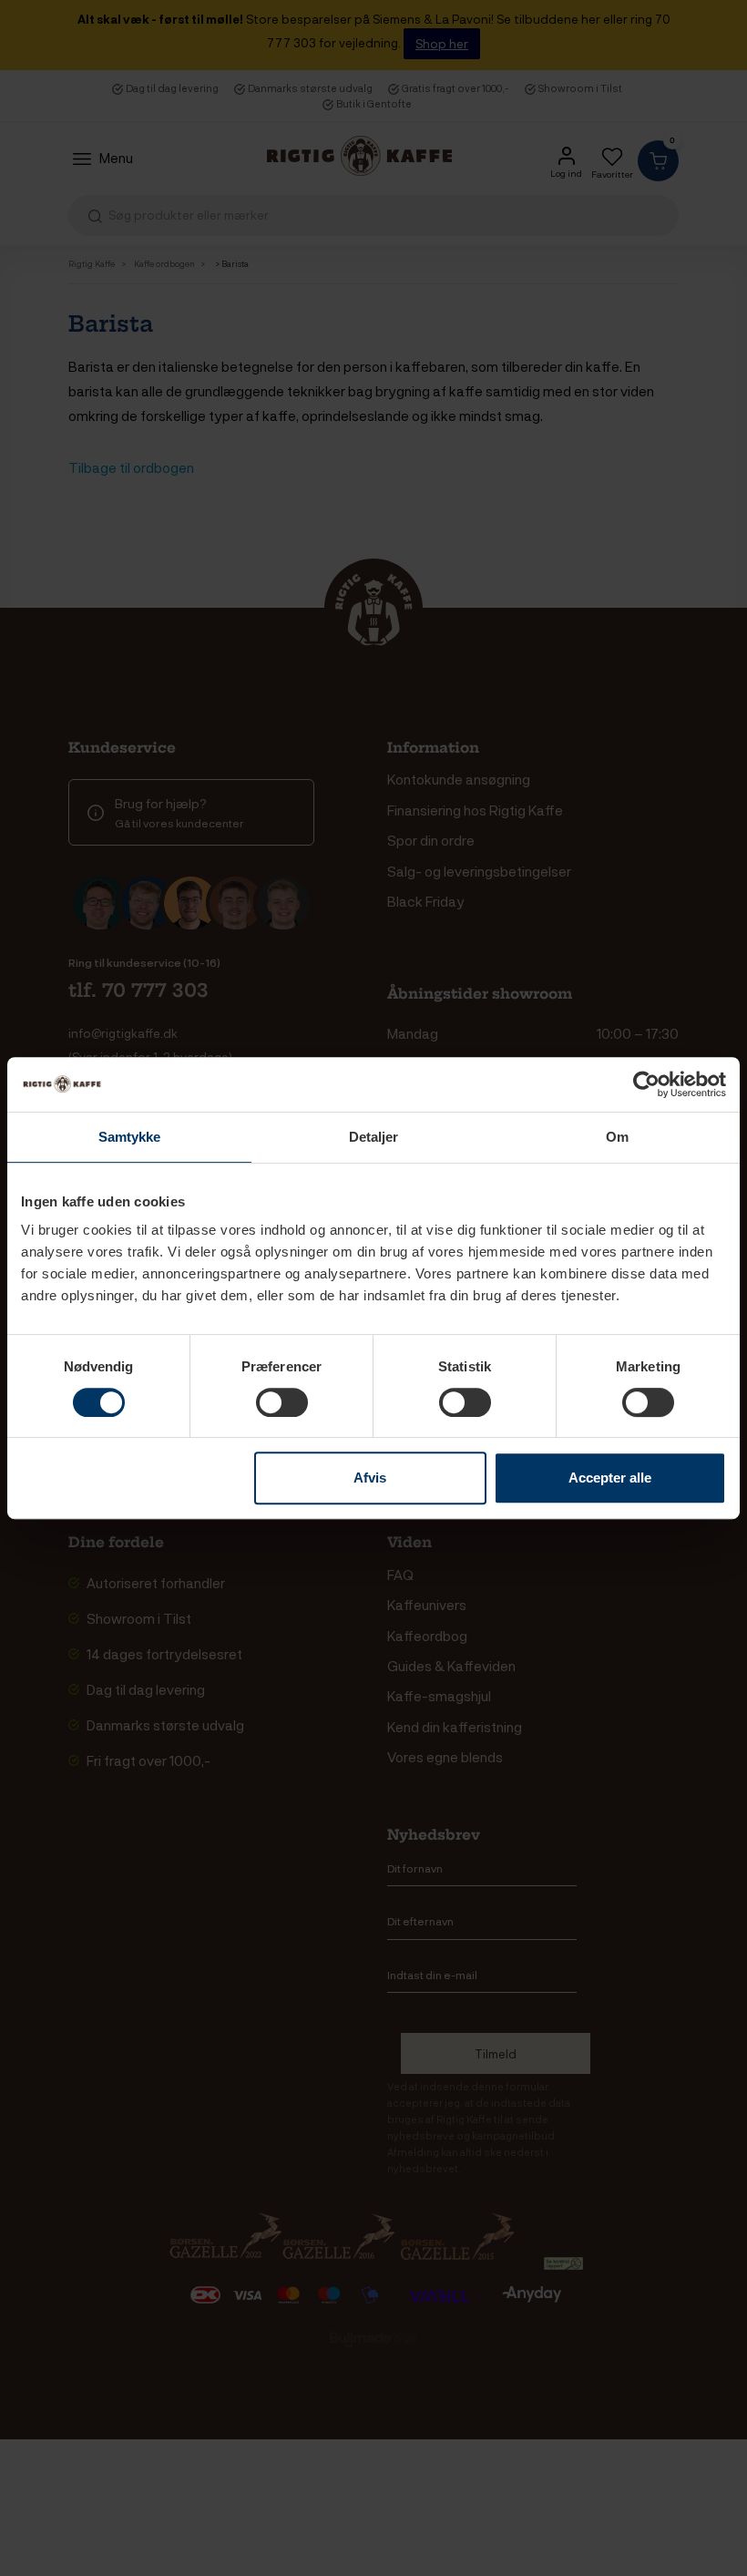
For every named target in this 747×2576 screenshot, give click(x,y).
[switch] (282, 1402)
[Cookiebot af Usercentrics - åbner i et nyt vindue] (646, 1084)
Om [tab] (617, 1137)
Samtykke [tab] (130, 1137)
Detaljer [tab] (374, 1137)
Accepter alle (610, 1478)
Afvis (370, 1478)
